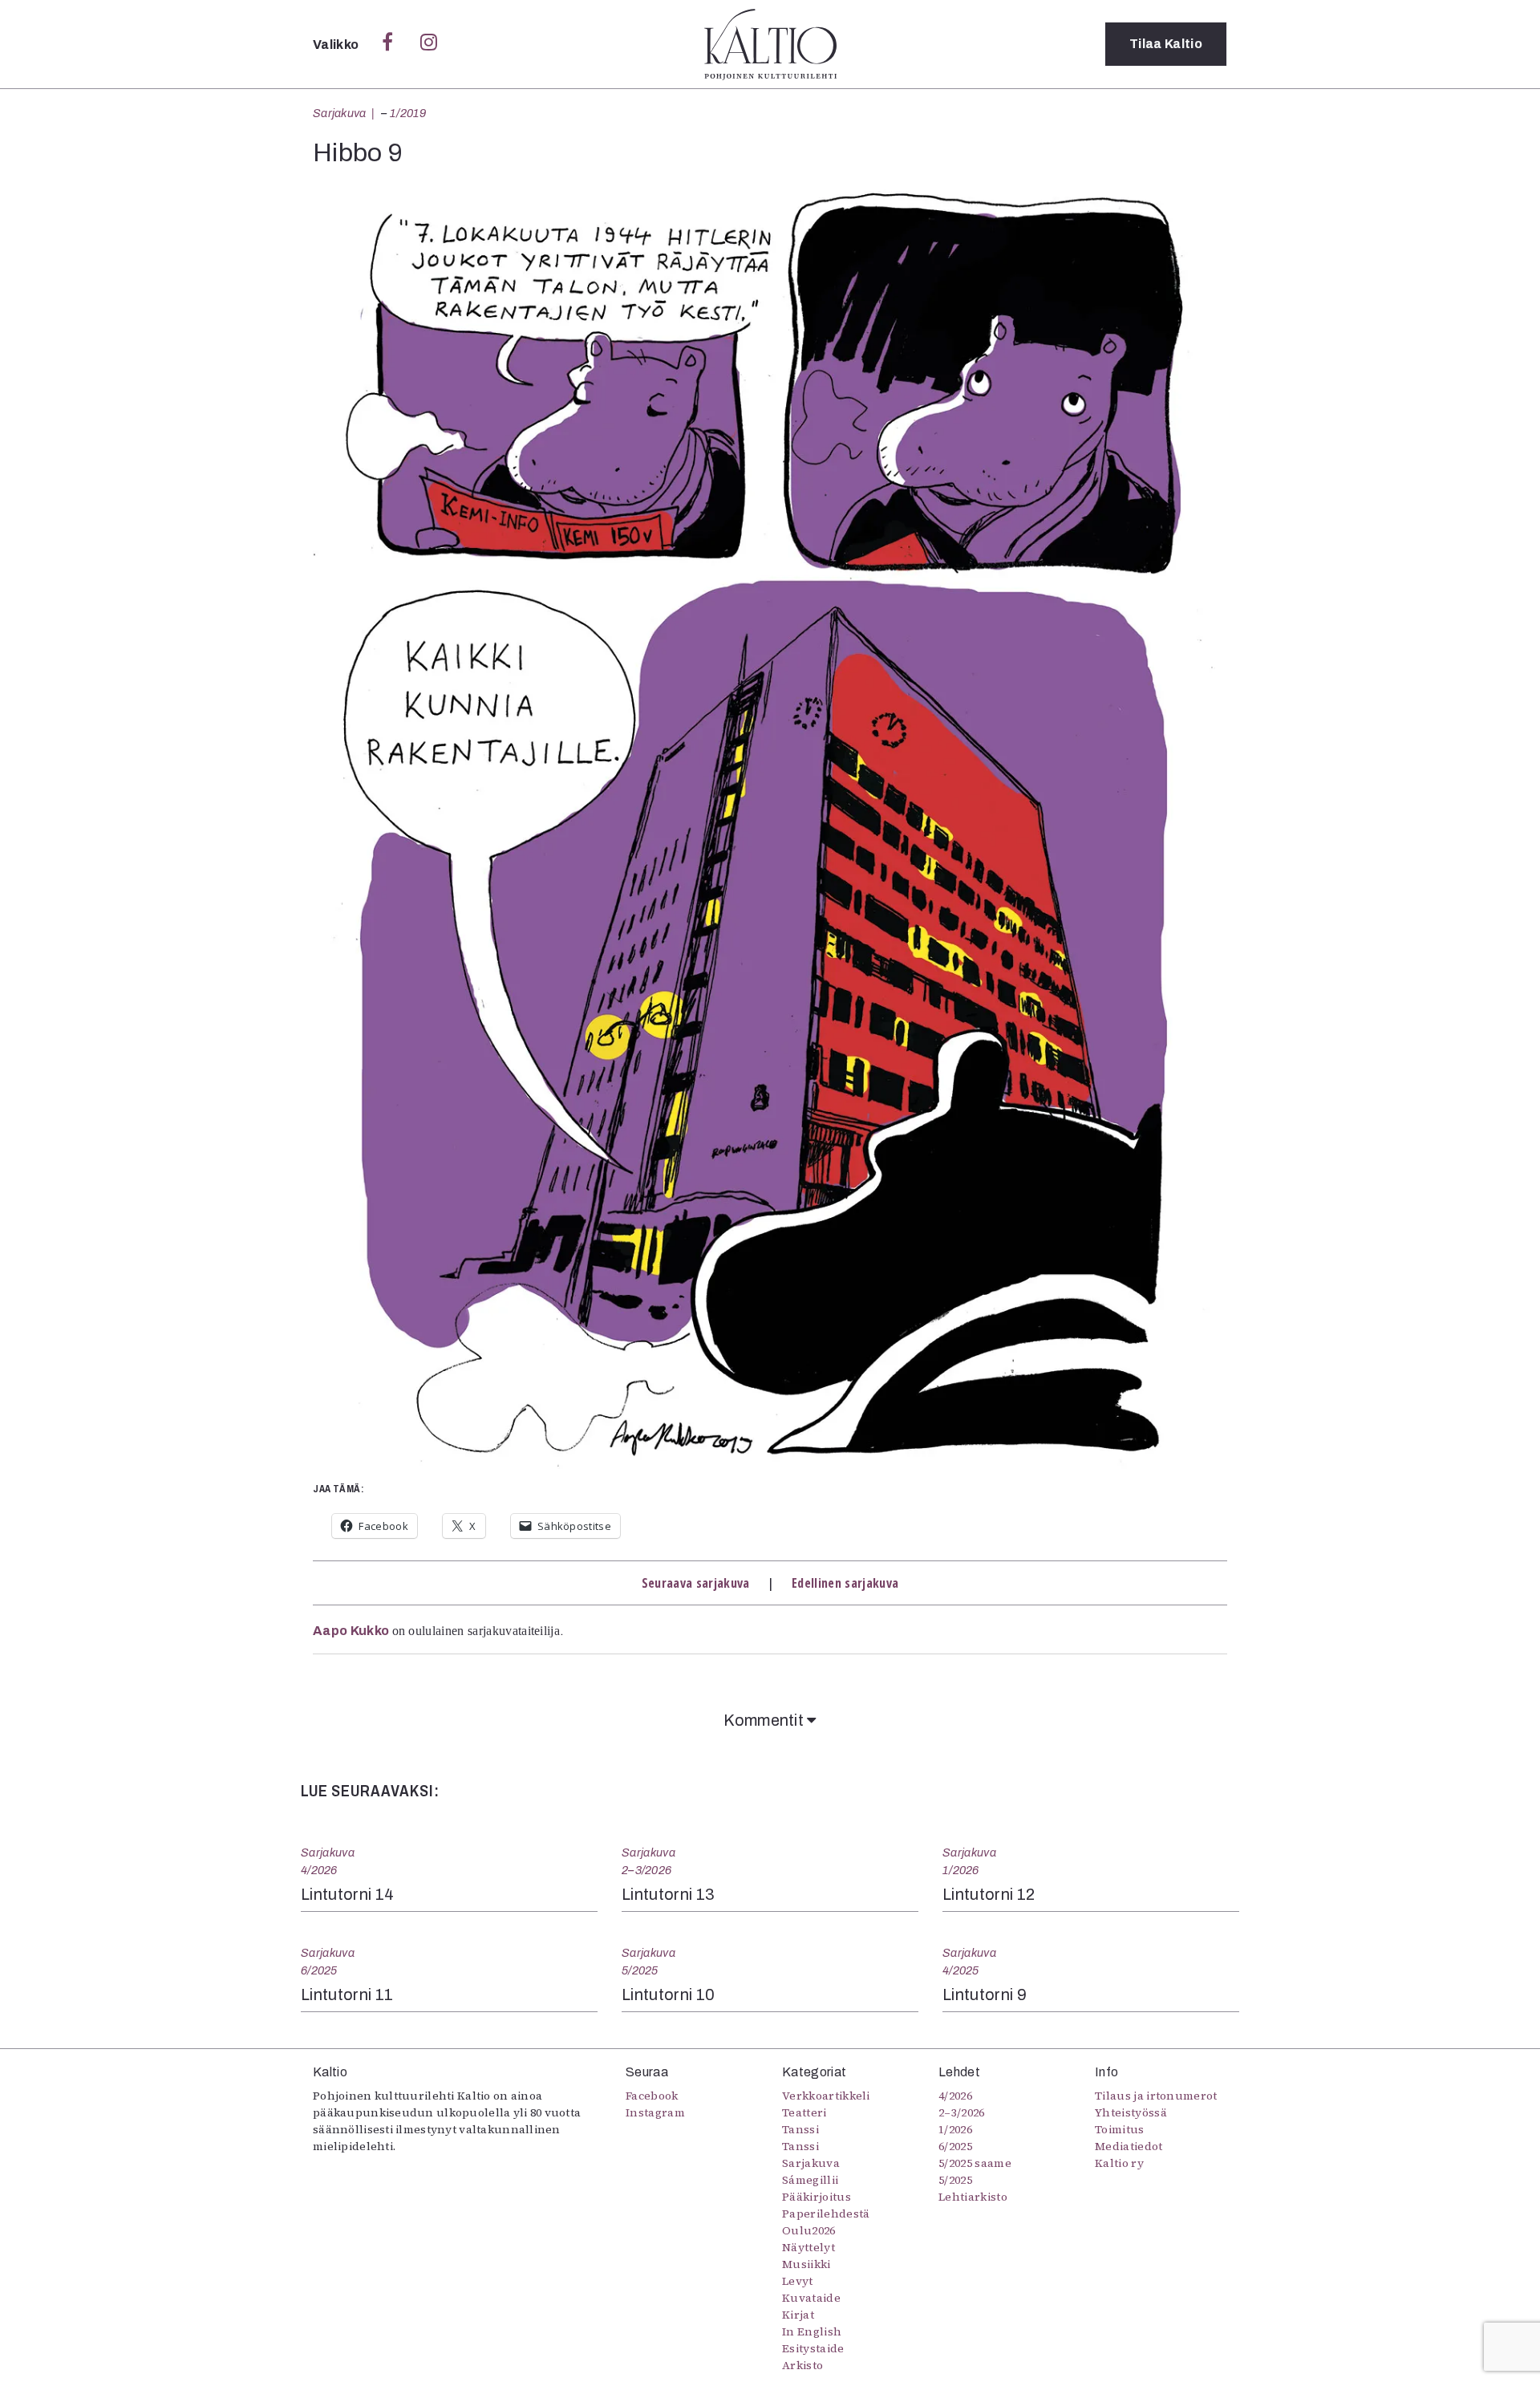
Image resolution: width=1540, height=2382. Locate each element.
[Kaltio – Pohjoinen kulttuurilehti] (770, 44)
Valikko (337, 45)
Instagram (655, 2112)
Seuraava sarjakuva (696, 1583)
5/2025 (640, 1970)
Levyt (798, 2281)
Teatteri (804, 2112)
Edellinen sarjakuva (845, 1583)
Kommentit (765, 1720)
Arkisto (802, 2365)
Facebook (652, 2096)
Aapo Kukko (351, 1631)
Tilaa (1166, 44)
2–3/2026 (646, 1870)
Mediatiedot (1129, 2146)
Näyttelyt (808, 2247)
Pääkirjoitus (817, 2197)
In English (812, 2331)
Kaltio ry (1119, 2163)
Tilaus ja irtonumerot (1156, 2096)
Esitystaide (813, 2348)
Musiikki (806, 2264)
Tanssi (800, 2129)
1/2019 (408, 113)
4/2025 (961, 1970)
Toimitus (1120, 2129)
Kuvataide (811, 2298)
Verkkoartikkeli (826, 2096)
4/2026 (319, 1870)
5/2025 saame (975, 2163)
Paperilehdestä (826, 2214)
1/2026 (961, 1870)
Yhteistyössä (1131, 2112)
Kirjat (798, 2315)
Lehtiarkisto (973, 2197)
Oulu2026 (809, 2230)
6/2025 (319, 1970)
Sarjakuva (340, 113)
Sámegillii (810, 2180)
